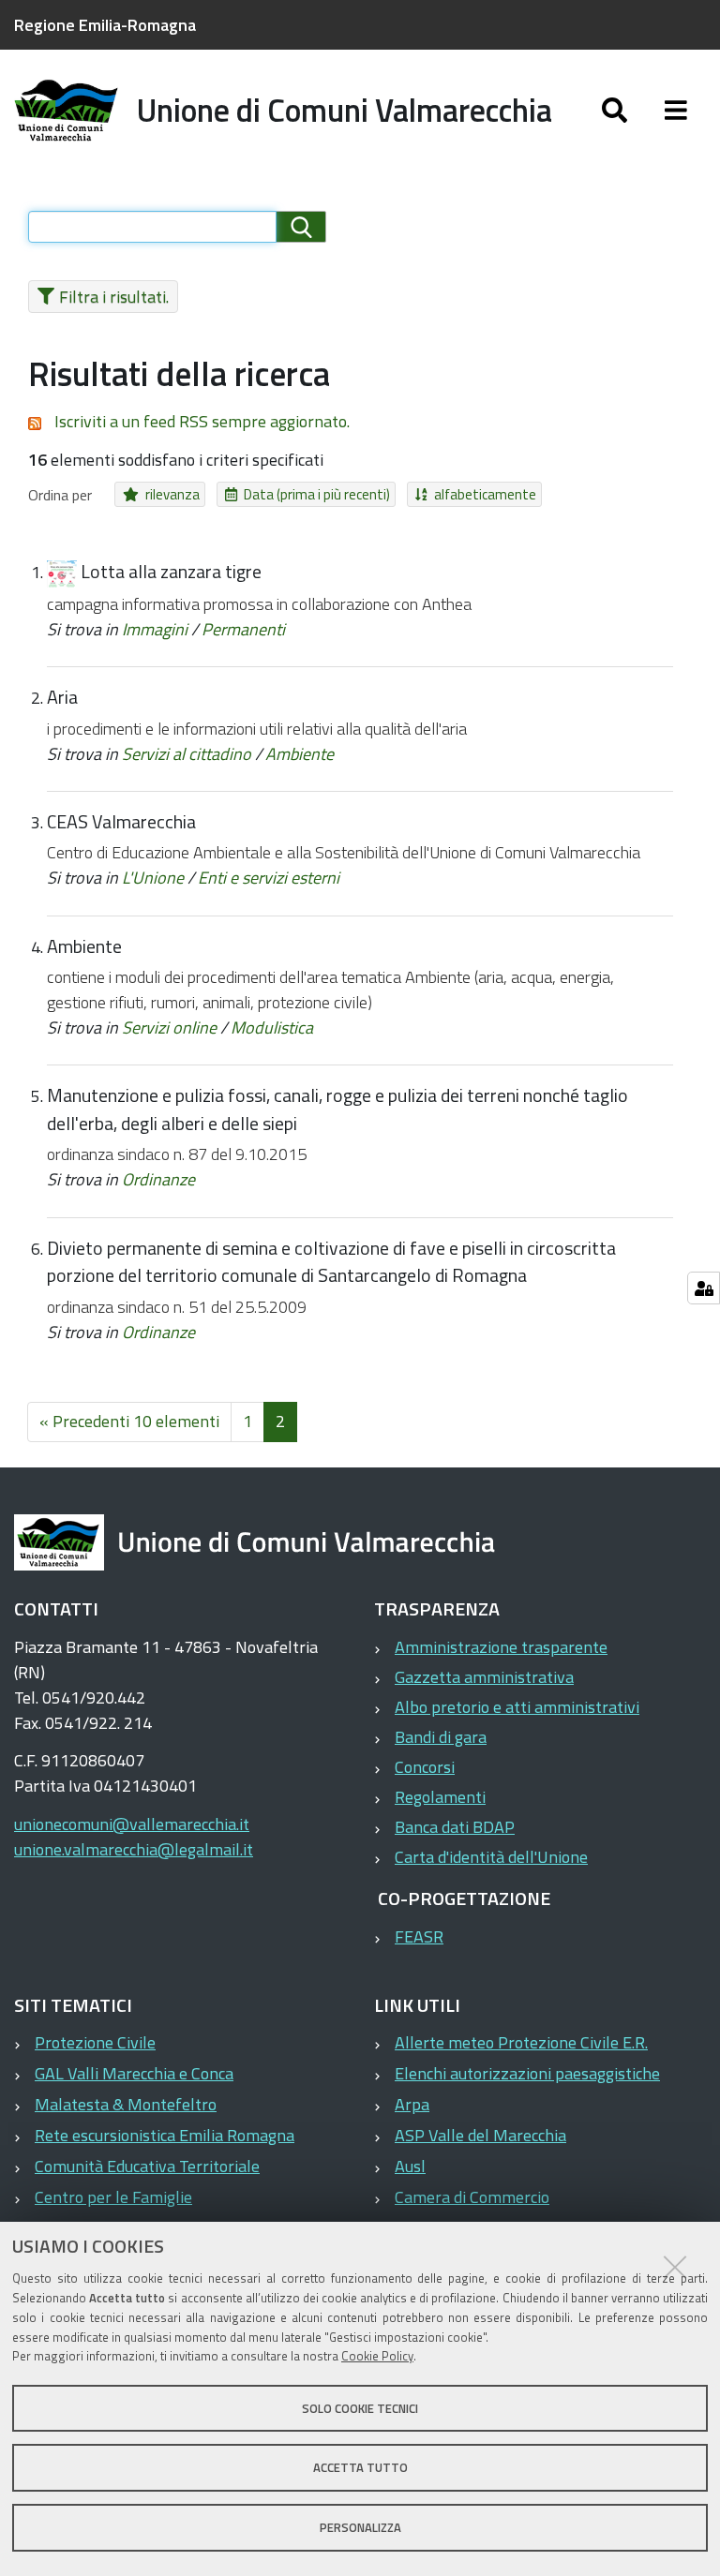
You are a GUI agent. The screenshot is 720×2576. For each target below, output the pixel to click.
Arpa (412, 2104)
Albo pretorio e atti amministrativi (517, 1707)
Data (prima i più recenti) (317, 494)
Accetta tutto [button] (360, 2467)
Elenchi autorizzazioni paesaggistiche (527, 2073)
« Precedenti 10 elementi (129, 1421)
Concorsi (425, 1767)
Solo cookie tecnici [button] (360, 2408)
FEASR (419, 1936)
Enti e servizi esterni (269, 878)
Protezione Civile (95, 2042)
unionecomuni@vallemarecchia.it (132, 1824)
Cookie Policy (377, 2356)
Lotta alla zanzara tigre (171, 572)
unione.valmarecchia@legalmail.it (134, 1849)
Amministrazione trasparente (501, 1647)
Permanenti (243, 629)
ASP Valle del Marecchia (480, 2135)
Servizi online (169, 1027)
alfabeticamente (485, 494)
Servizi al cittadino (187, 754)
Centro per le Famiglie (113, 2197)
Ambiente (300, 754)
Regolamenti (440, 1797)
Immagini (155, 629)
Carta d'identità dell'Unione (491, 1857)
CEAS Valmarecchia (121, 822)
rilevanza (172, 494)
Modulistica (272, 1027)
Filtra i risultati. (114, 297)
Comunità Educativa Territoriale (147, 2166)
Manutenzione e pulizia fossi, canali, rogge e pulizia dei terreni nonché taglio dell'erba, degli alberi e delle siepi (337, 1109)
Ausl (410, 2166)
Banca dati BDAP (455, 1827)
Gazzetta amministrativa (484, 1677)
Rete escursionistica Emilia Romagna (165, 2135)
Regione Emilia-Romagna (105, 25)
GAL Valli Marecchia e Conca (134, 2073)
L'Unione (153, 878)
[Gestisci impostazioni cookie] (704, 1288)
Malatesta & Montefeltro (126, 2104)
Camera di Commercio (472, 2197)
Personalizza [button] (360, 2527)
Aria (62, 697)
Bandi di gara (441, 1737)
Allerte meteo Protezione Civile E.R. (521, 2042)
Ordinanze (158, 1179)
